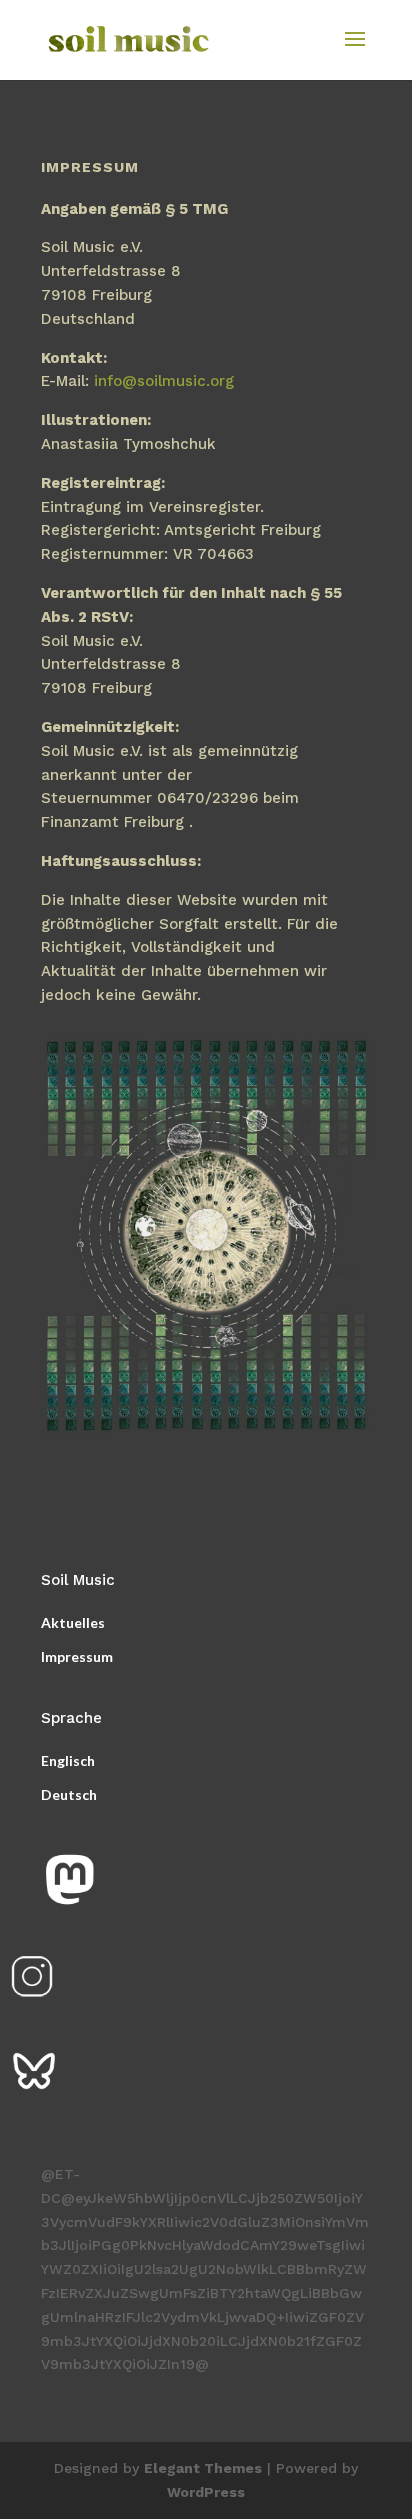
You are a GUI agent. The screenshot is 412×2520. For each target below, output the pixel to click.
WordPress (206, 2492)
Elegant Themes (203, 2468)
